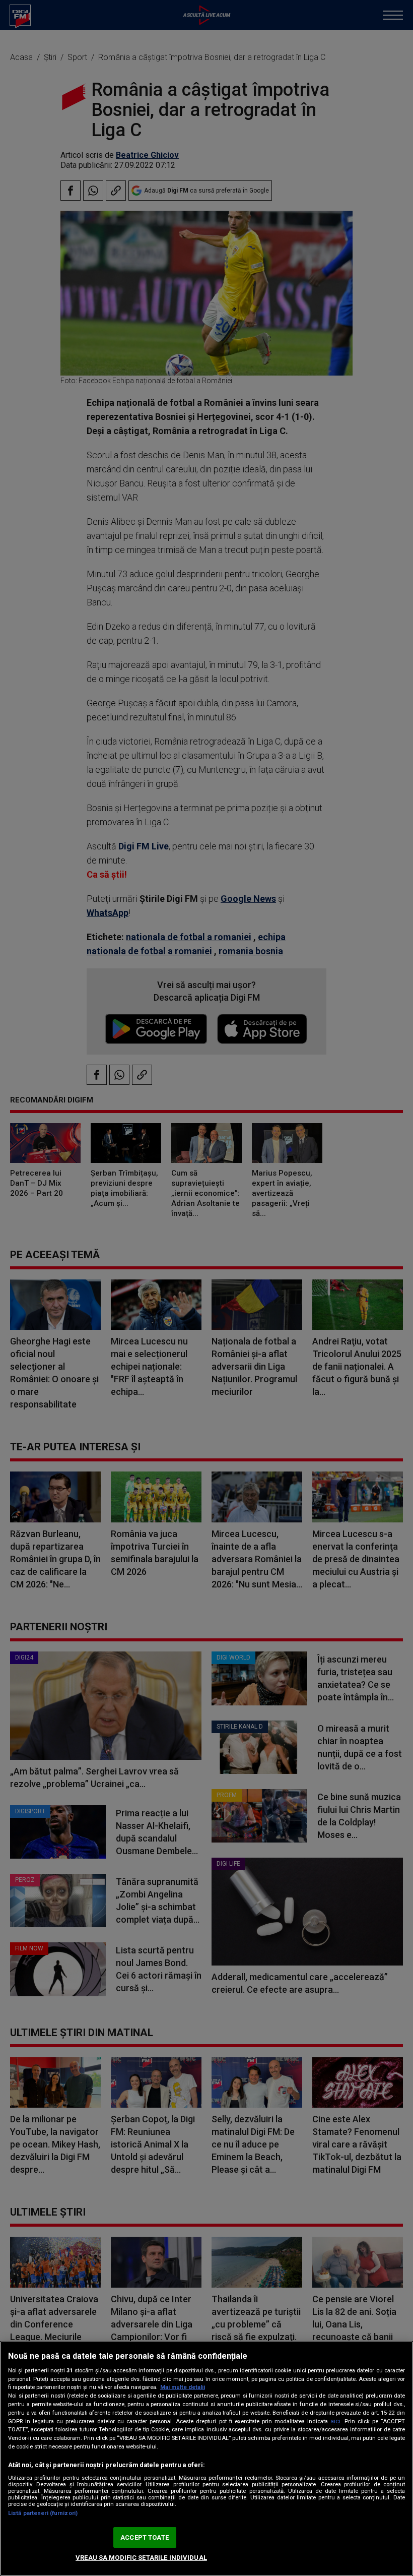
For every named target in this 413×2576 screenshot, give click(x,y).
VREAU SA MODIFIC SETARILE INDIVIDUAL (141, 2558)
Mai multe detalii (183, 2387)
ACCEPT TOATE (145, 2537)
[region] (206, 2459)
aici (335, 2421)
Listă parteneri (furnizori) (43, 2513)
